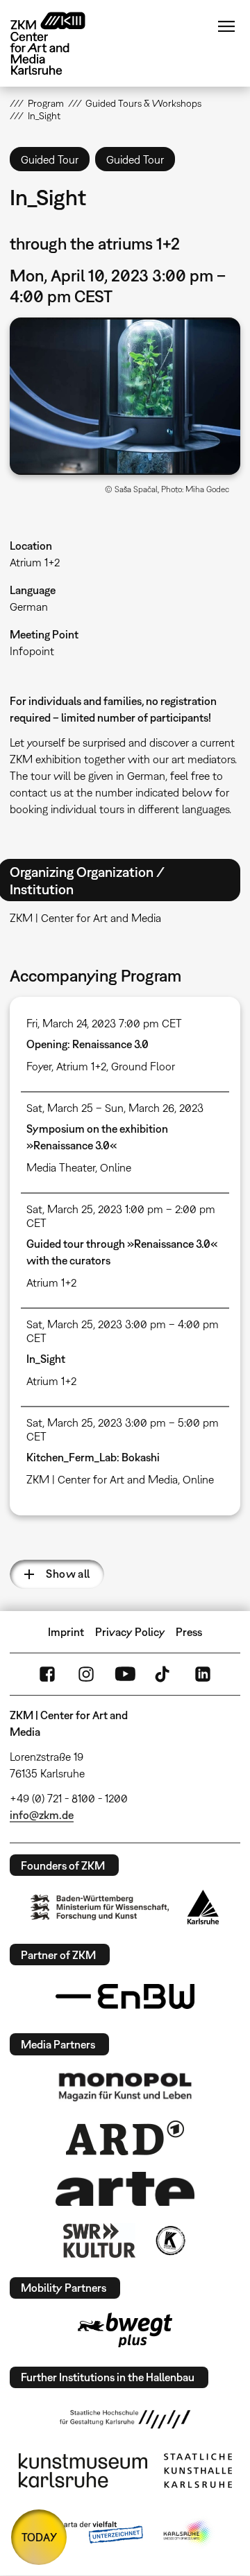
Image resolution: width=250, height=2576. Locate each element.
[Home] (58, 43)
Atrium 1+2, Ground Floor (116, 1066)
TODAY (39, 2537)
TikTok (164, 1674)
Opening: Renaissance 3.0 (87, 1044)
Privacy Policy (130, 1632)
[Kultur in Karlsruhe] (169, 2240)
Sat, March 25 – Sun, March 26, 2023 (115, 1108)
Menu (226, 26)
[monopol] (125, 2086)
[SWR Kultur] (99, 2240)
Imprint (66, 1632)
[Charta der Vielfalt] (89, 2533)
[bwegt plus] (125, 2330)
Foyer (39, 1066)
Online (116, 1167)
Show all (68, 1574)
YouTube (125, 1674)
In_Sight (46, 1359)
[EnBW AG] (125, 1996)
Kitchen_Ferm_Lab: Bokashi (93, 1457)
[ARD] (125, 2138)
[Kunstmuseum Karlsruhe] (83, 2471)
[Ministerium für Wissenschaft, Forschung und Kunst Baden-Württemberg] (100, 1907)
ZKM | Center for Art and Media (102, 1479)
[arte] (125, 2189)
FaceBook (47, 1674)
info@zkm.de (42, 1815)
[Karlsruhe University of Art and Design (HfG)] (125, 2419)
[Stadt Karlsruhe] (203, 1907)
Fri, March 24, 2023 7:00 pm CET (104, 1023)
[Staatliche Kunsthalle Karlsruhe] (198, 2471)
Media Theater (61, 1167)
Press (189, 1632)
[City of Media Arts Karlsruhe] (188, 2533)
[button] (125, 396)
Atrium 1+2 (35, 562)
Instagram (86, 1674)
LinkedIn (203, 1674)
